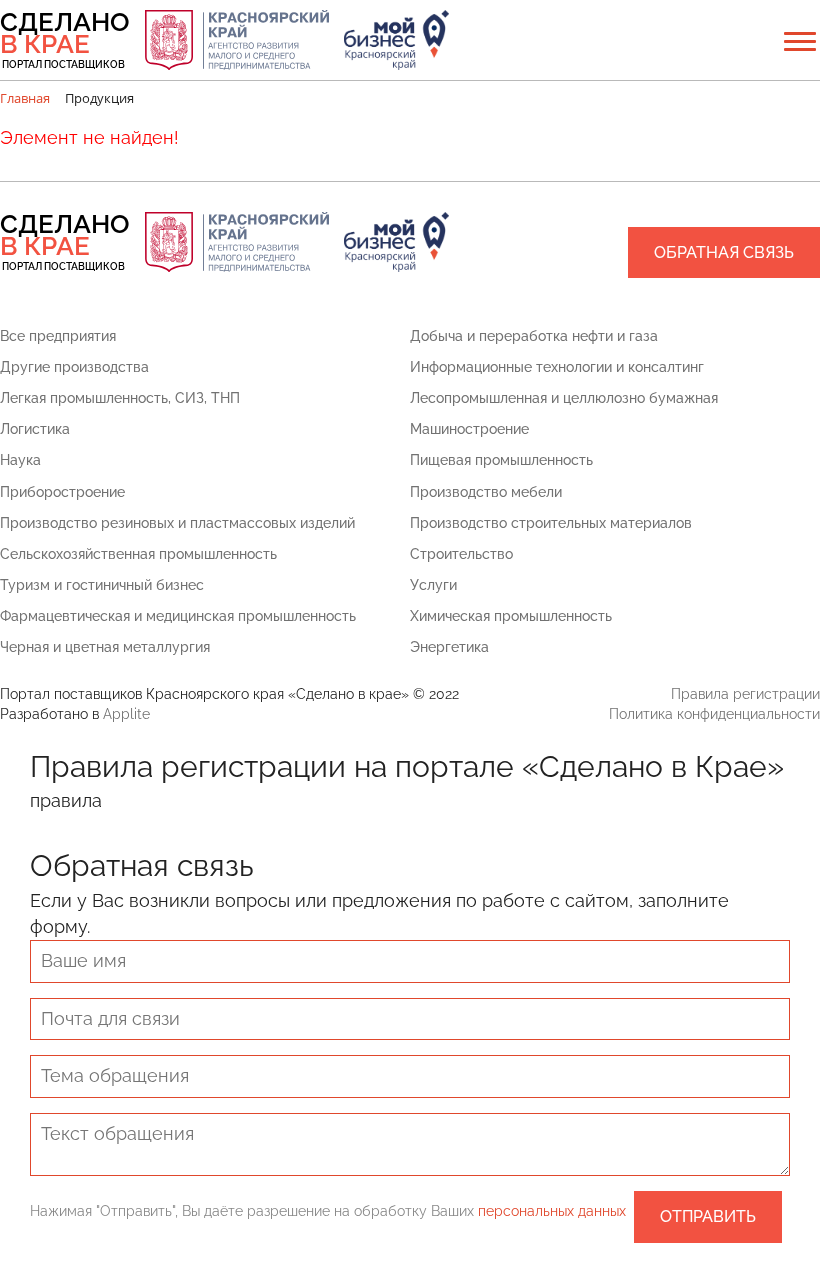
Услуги (433, 585)
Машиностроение (469, 429)
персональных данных (552, 1211)
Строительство (461, 554)
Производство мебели (486, 492)
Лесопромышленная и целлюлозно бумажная (564, 398)
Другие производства (74, 367)
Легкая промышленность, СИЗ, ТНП (120, 398)
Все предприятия (58, 336)
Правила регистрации (745, 694)
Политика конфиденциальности (714, 714)
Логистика (35, 429)
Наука (20, 460)
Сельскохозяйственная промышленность (138, 554)
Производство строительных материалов (551, 523)
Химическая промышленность (511, 616)
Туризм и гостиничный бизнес (102, 585)
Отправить (708, 1216)
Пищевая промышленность (501, 460)
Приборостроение (62, 492)
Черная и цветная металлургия (105, 647)
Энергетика (449, 647)
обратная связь (724, 252)
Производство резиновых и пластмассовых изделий (177, 523)
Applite (126, 714)
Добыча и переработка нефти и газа (534, 336)
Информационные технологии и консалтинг (557, 367)
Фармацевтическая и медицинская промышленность (178, 616)
